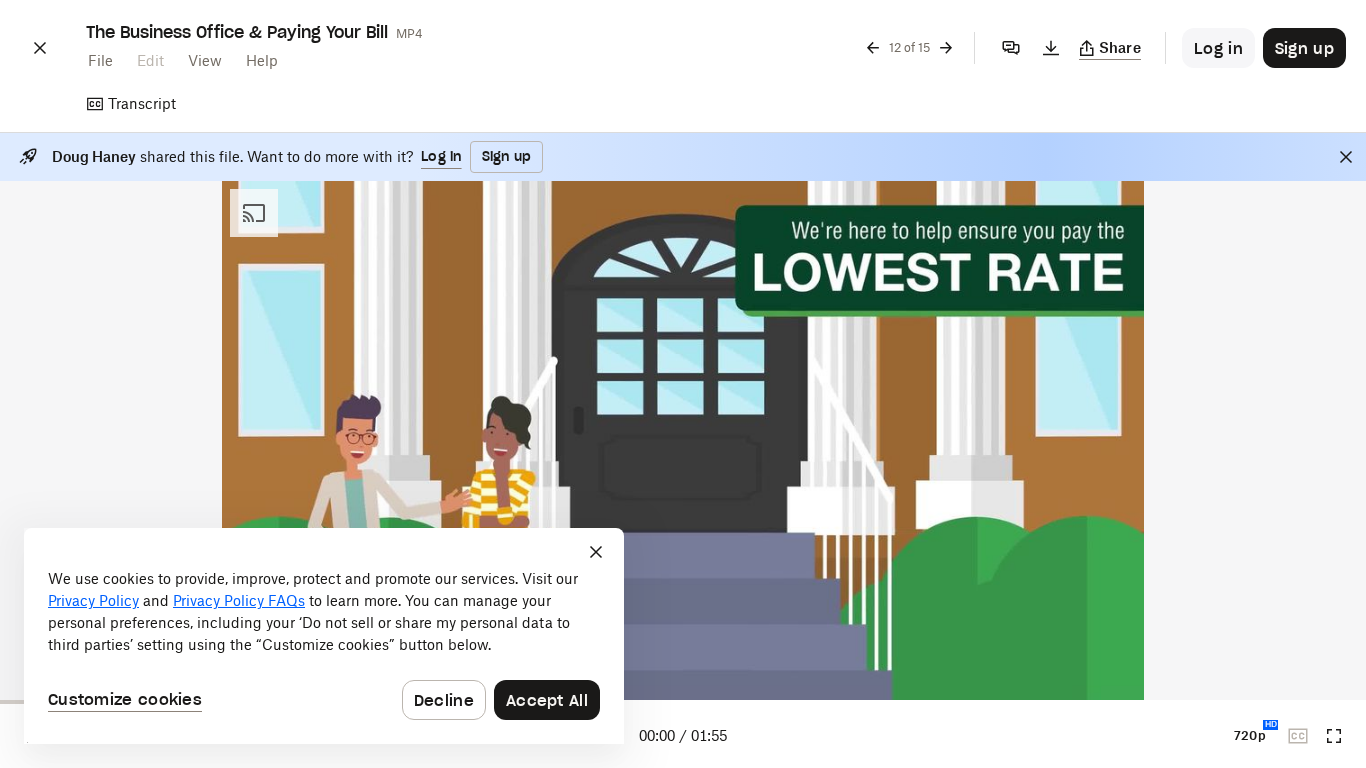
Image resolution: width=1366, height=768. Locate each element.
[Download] (1051, 48)
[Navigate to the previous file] (873, 48)
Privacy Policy (93, 600)
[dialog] (324, 636)
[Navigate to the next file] (946, 48)
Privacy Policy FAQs (239, 600)
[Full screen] (1334, 736)
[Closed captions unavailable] (1298, 736)
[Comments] (1011, 48)
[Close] (40, 48)
